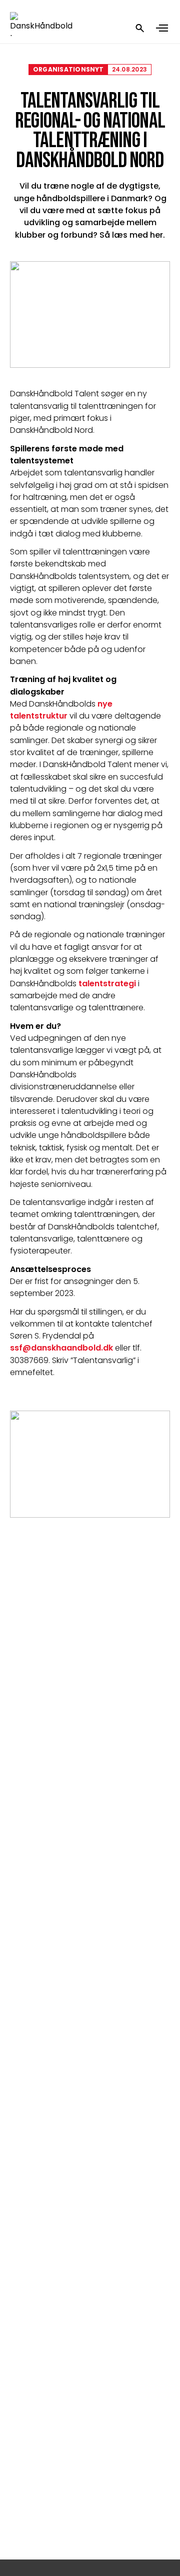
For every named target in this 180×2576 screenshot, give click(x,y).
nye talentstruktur (62, 710)
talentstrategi (107, 984)
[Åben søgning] (140, 28)
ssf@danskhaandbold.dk (61, 1348)
